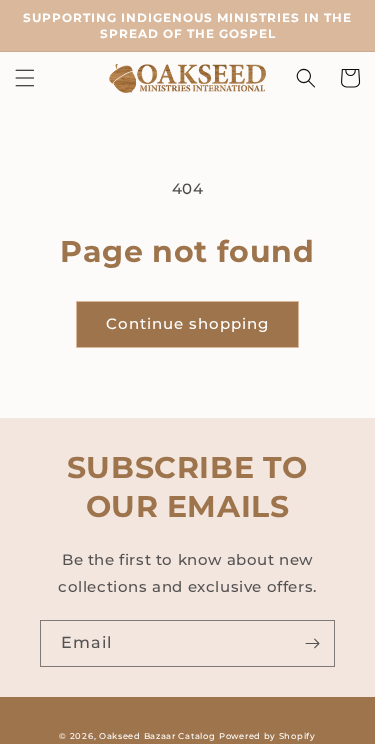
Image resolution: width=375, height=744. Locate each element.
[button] (25, 78)
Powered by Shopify (267, 736)
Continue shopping (187, 323)
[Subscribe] (312, 643)
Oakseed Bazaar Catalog (157, 736)
